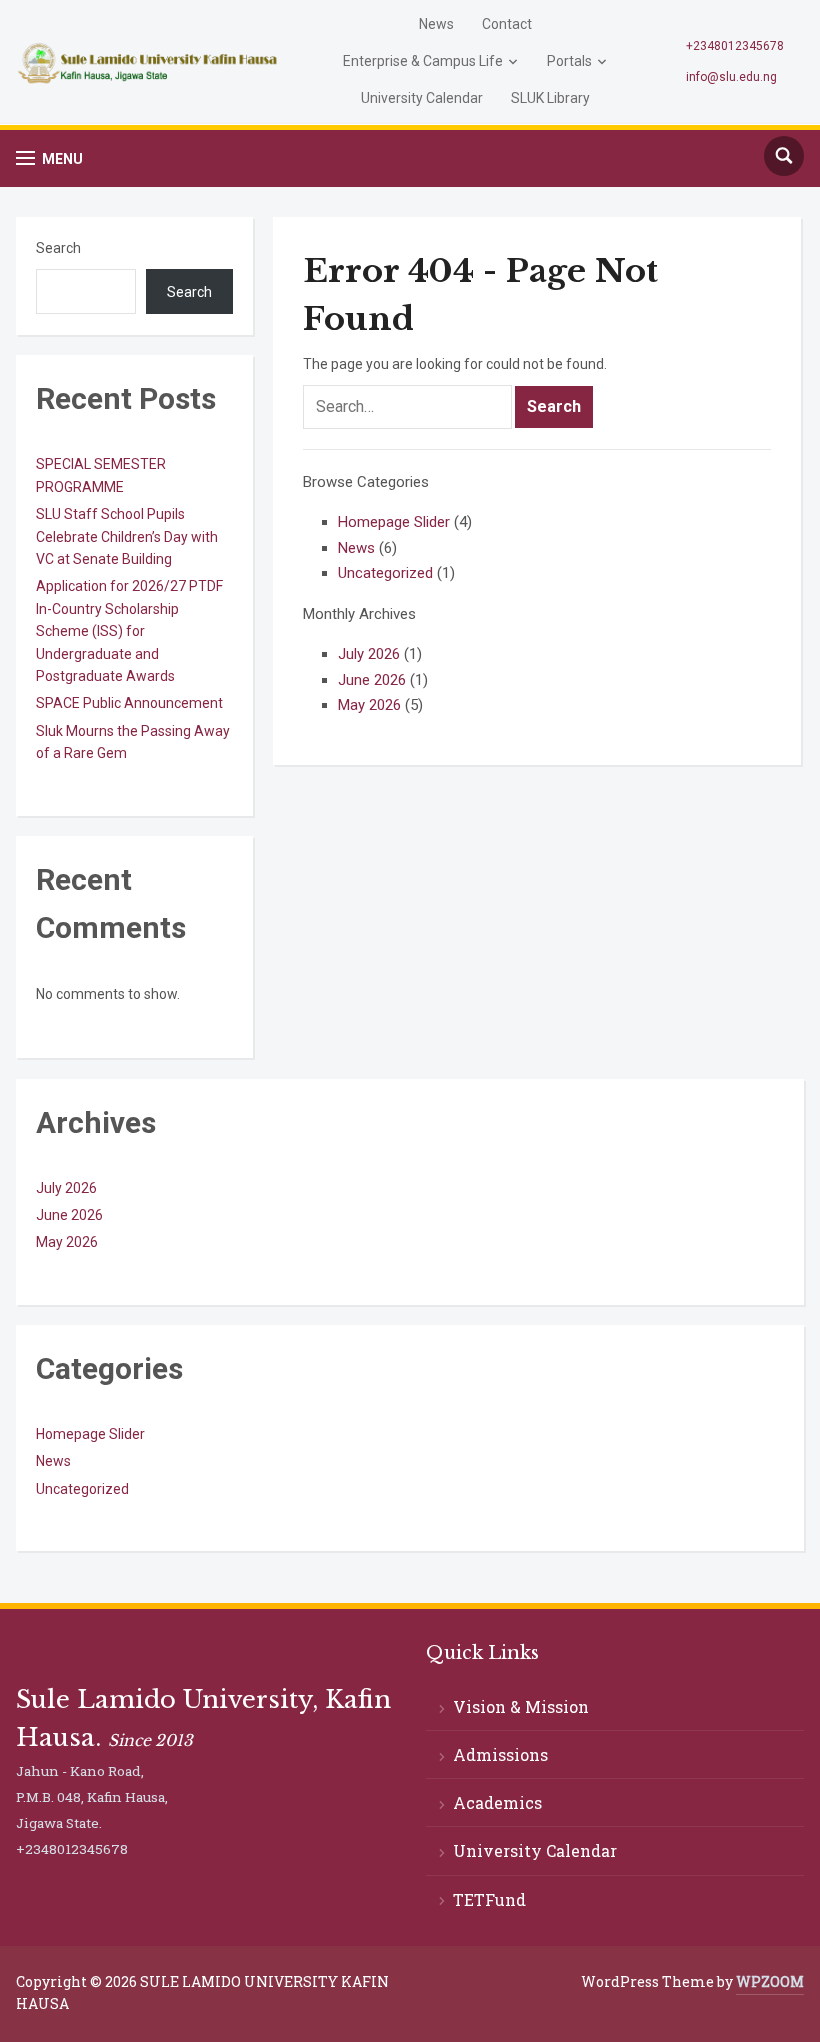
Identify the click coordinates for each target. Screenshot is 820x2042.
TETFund (489, 1899)
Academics (497, 1802)
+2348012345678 (735, 46)
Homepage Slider (394, 522)
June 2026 (372, 680)
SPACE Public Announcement (129, 703)
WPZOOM (770, 1981)
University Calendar (422, 98)
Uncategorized (385, 573)
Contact (507, 24)
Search (58, 248)
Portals (569, 61)
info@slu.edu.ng (731, 77)
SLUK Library (550, 98)
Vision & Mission (521, 1706)
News (436, 24)
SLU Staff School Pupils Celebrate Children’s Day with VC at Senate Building (127, 536)
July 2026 (369, 654)
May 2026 (369, 705)
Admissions (500, 1754)
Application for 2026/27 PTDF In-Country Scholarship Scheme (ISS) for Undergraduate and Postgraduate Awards (129, 631)
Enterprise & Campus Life (423, 61)
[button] (49, 158)
